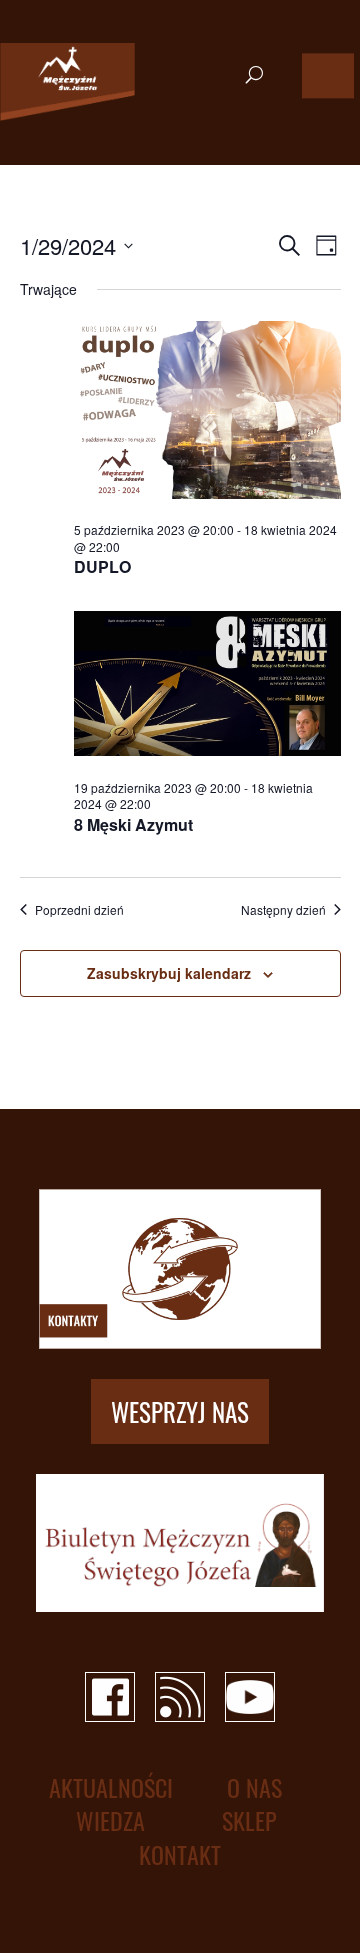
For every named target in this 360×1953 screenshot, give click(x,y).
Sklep (249, 1820)
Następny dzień (283, 910)
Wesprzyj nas (180, 1411)
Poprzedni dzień (79, 910)
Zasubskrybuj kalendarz (169, 973)
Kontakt (180, 1854)
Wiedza (110, 1820)
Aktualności (111, 1787)
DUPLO (102, 566)
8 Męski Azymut (133, 824)
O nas (254, 1787)
